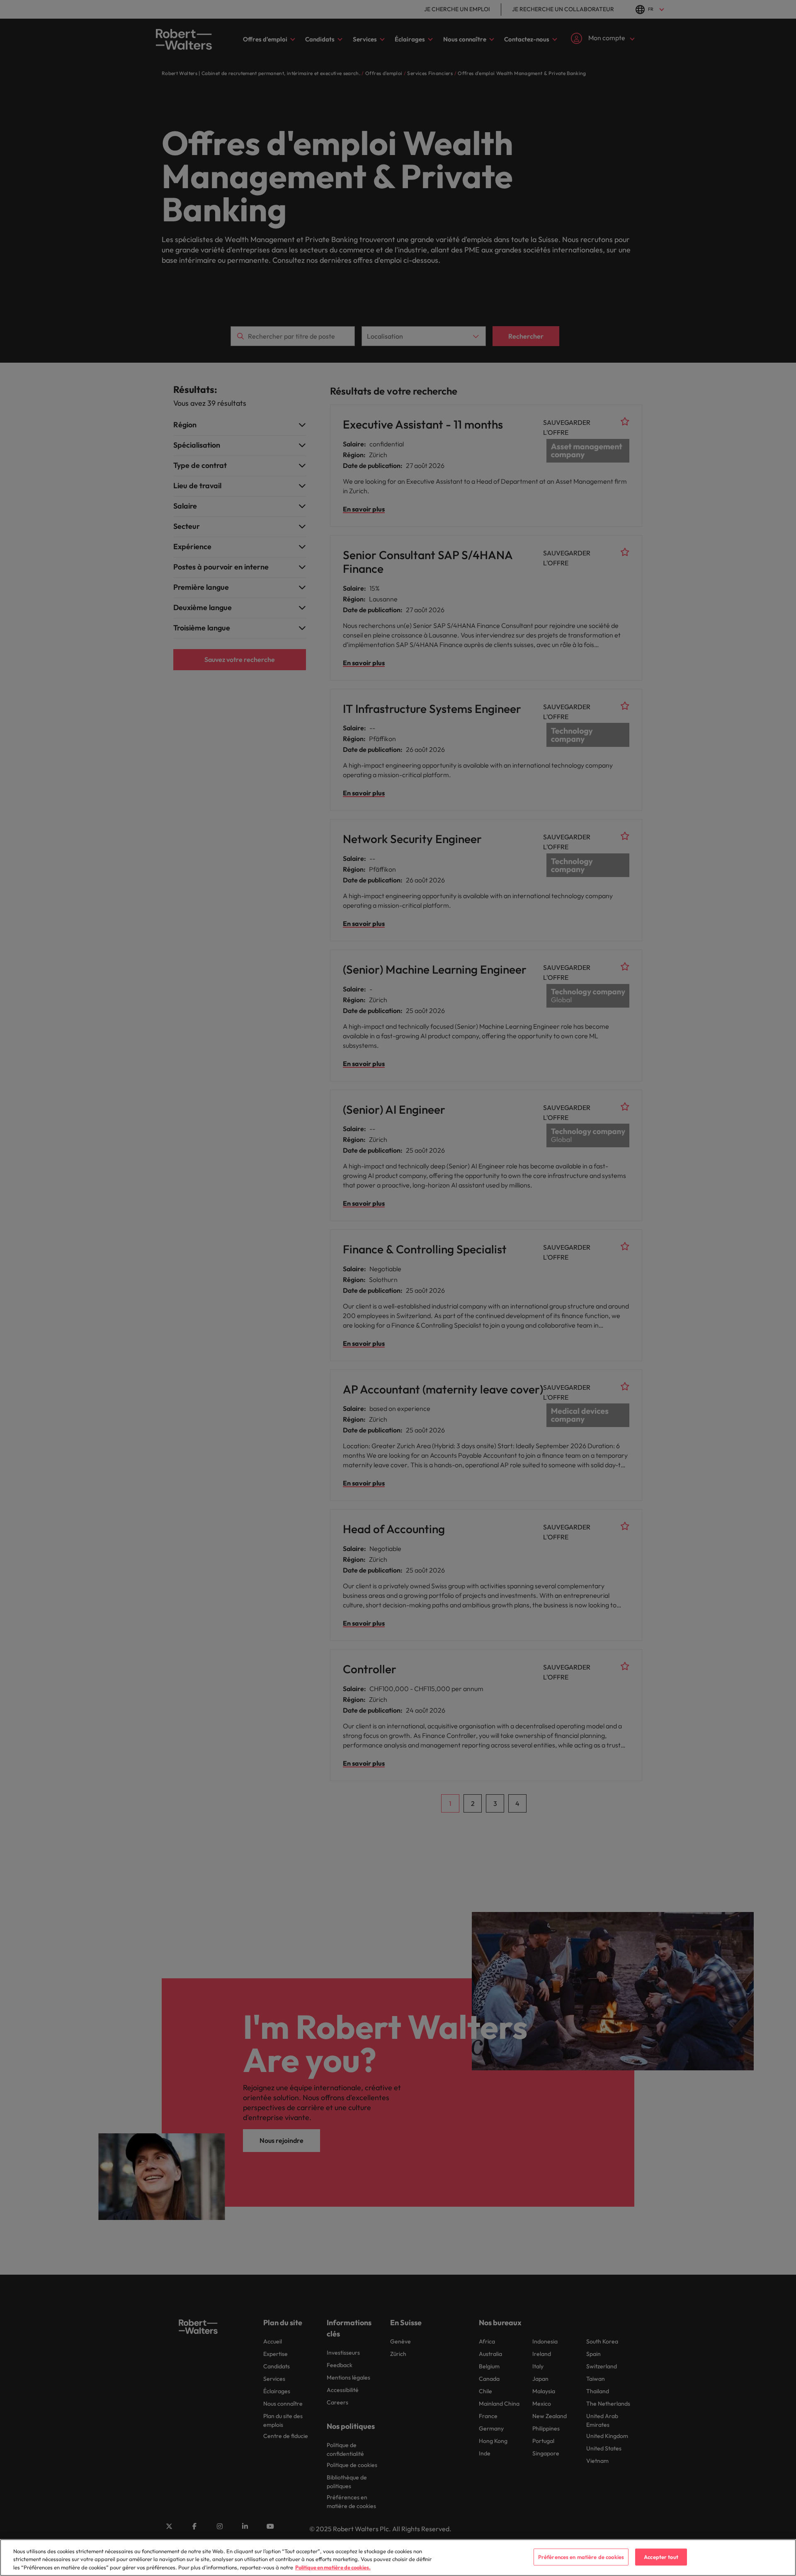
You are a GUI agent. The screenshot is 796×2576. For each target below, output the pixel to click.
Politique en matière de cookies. (333, 2567)
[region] (398, 2558)
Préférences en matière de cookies (581, 2557)
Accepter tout (661, 2557)
